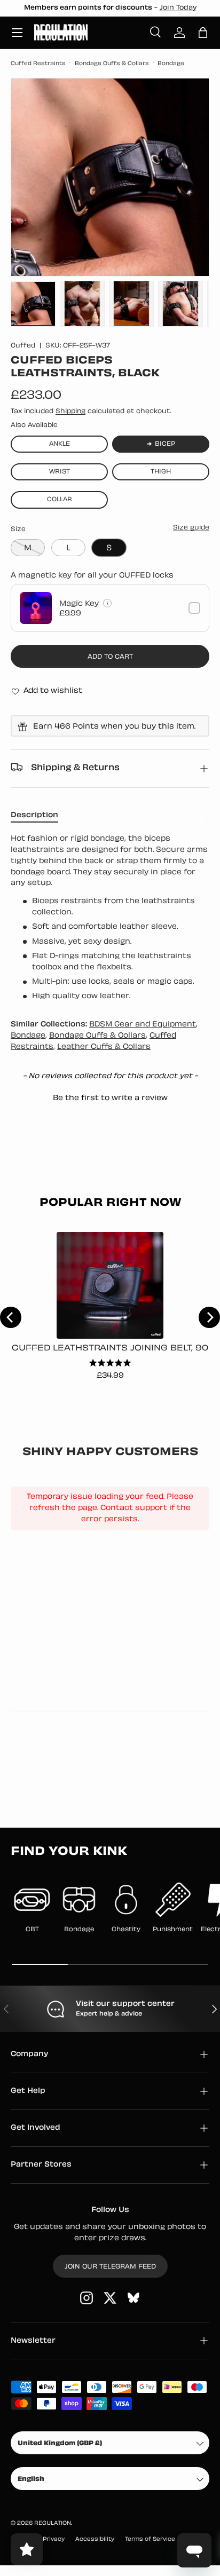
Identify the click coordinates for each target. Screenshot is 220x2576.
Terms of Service (150, 2539)
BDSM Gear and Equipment (143, 1025)
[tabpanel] (110, 918)
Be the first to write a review (110, 1098)
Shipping (70, 412)
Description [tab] (34, 815)
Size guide (191, 528)
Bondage (171, 64)
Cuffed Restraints (38, 64)
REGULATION (53, 2523)
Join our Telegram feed (110, 2267)
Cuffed (23, 346)
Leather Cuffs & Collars (104, 1047)
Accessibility (95, 2539)
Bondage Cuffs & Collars (112, 64)
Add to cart (110, 657)
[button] (203, 33)
